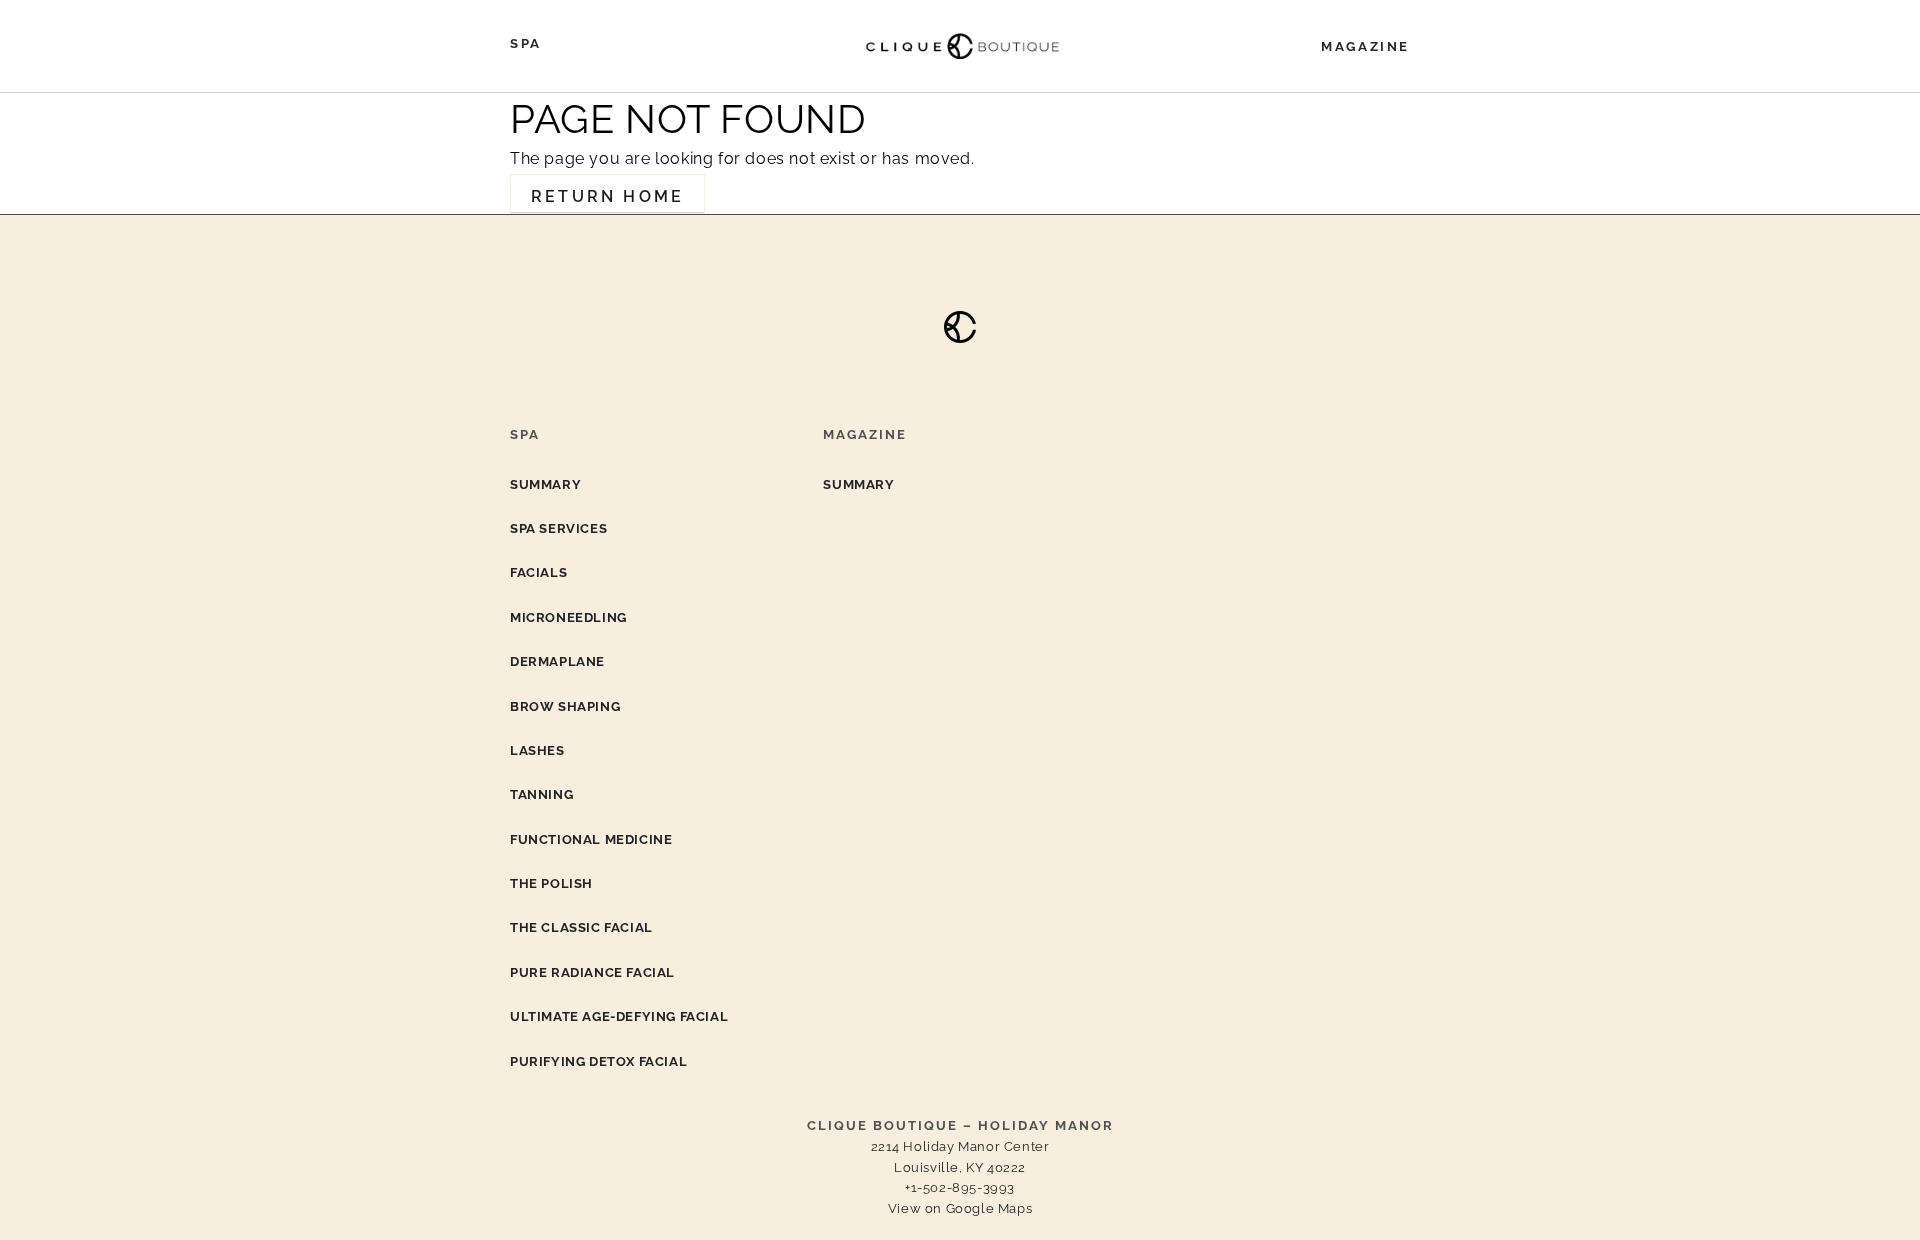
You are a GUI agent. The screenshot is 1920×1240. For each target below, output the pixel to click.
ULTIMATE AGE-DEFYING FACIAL (619, 1016)
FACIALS (538, 572)
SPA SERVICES (558, 528)
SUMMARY (545, 484)
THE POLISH (551, 883)
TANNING (541, 794)
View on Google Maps (960, 1208)
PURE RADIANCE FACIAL (592, 972)
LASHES (537, 750)
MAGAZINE (1365, 46)
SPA (526, 43)
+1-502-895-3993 (960, 1187)
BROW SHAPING (565, 706)
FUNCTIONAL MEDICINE (591, 839)
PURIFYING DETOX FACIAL (598, 1061)
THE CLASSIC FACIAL (581, 927)
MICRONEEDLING (568, 617)
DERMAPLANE (557, 661)
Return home (607, 196)
